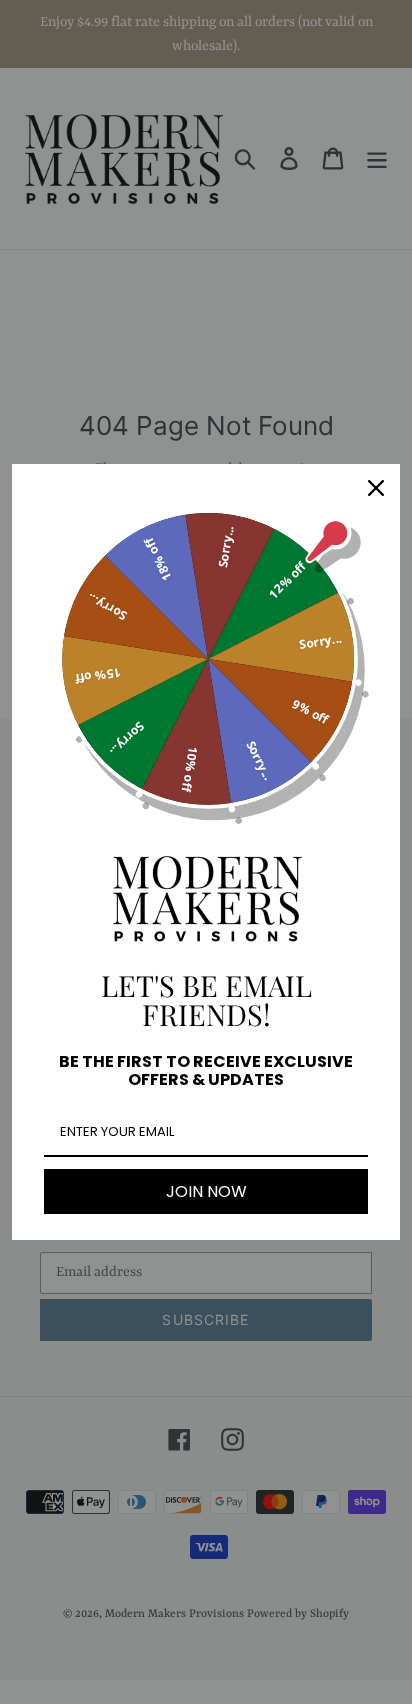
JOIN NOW (206, 1191)
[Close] (376, 488)
